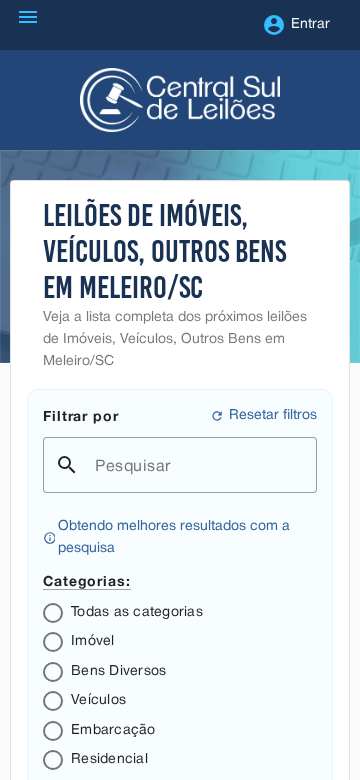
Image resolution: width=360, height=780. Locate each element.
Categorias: (87, 580)
